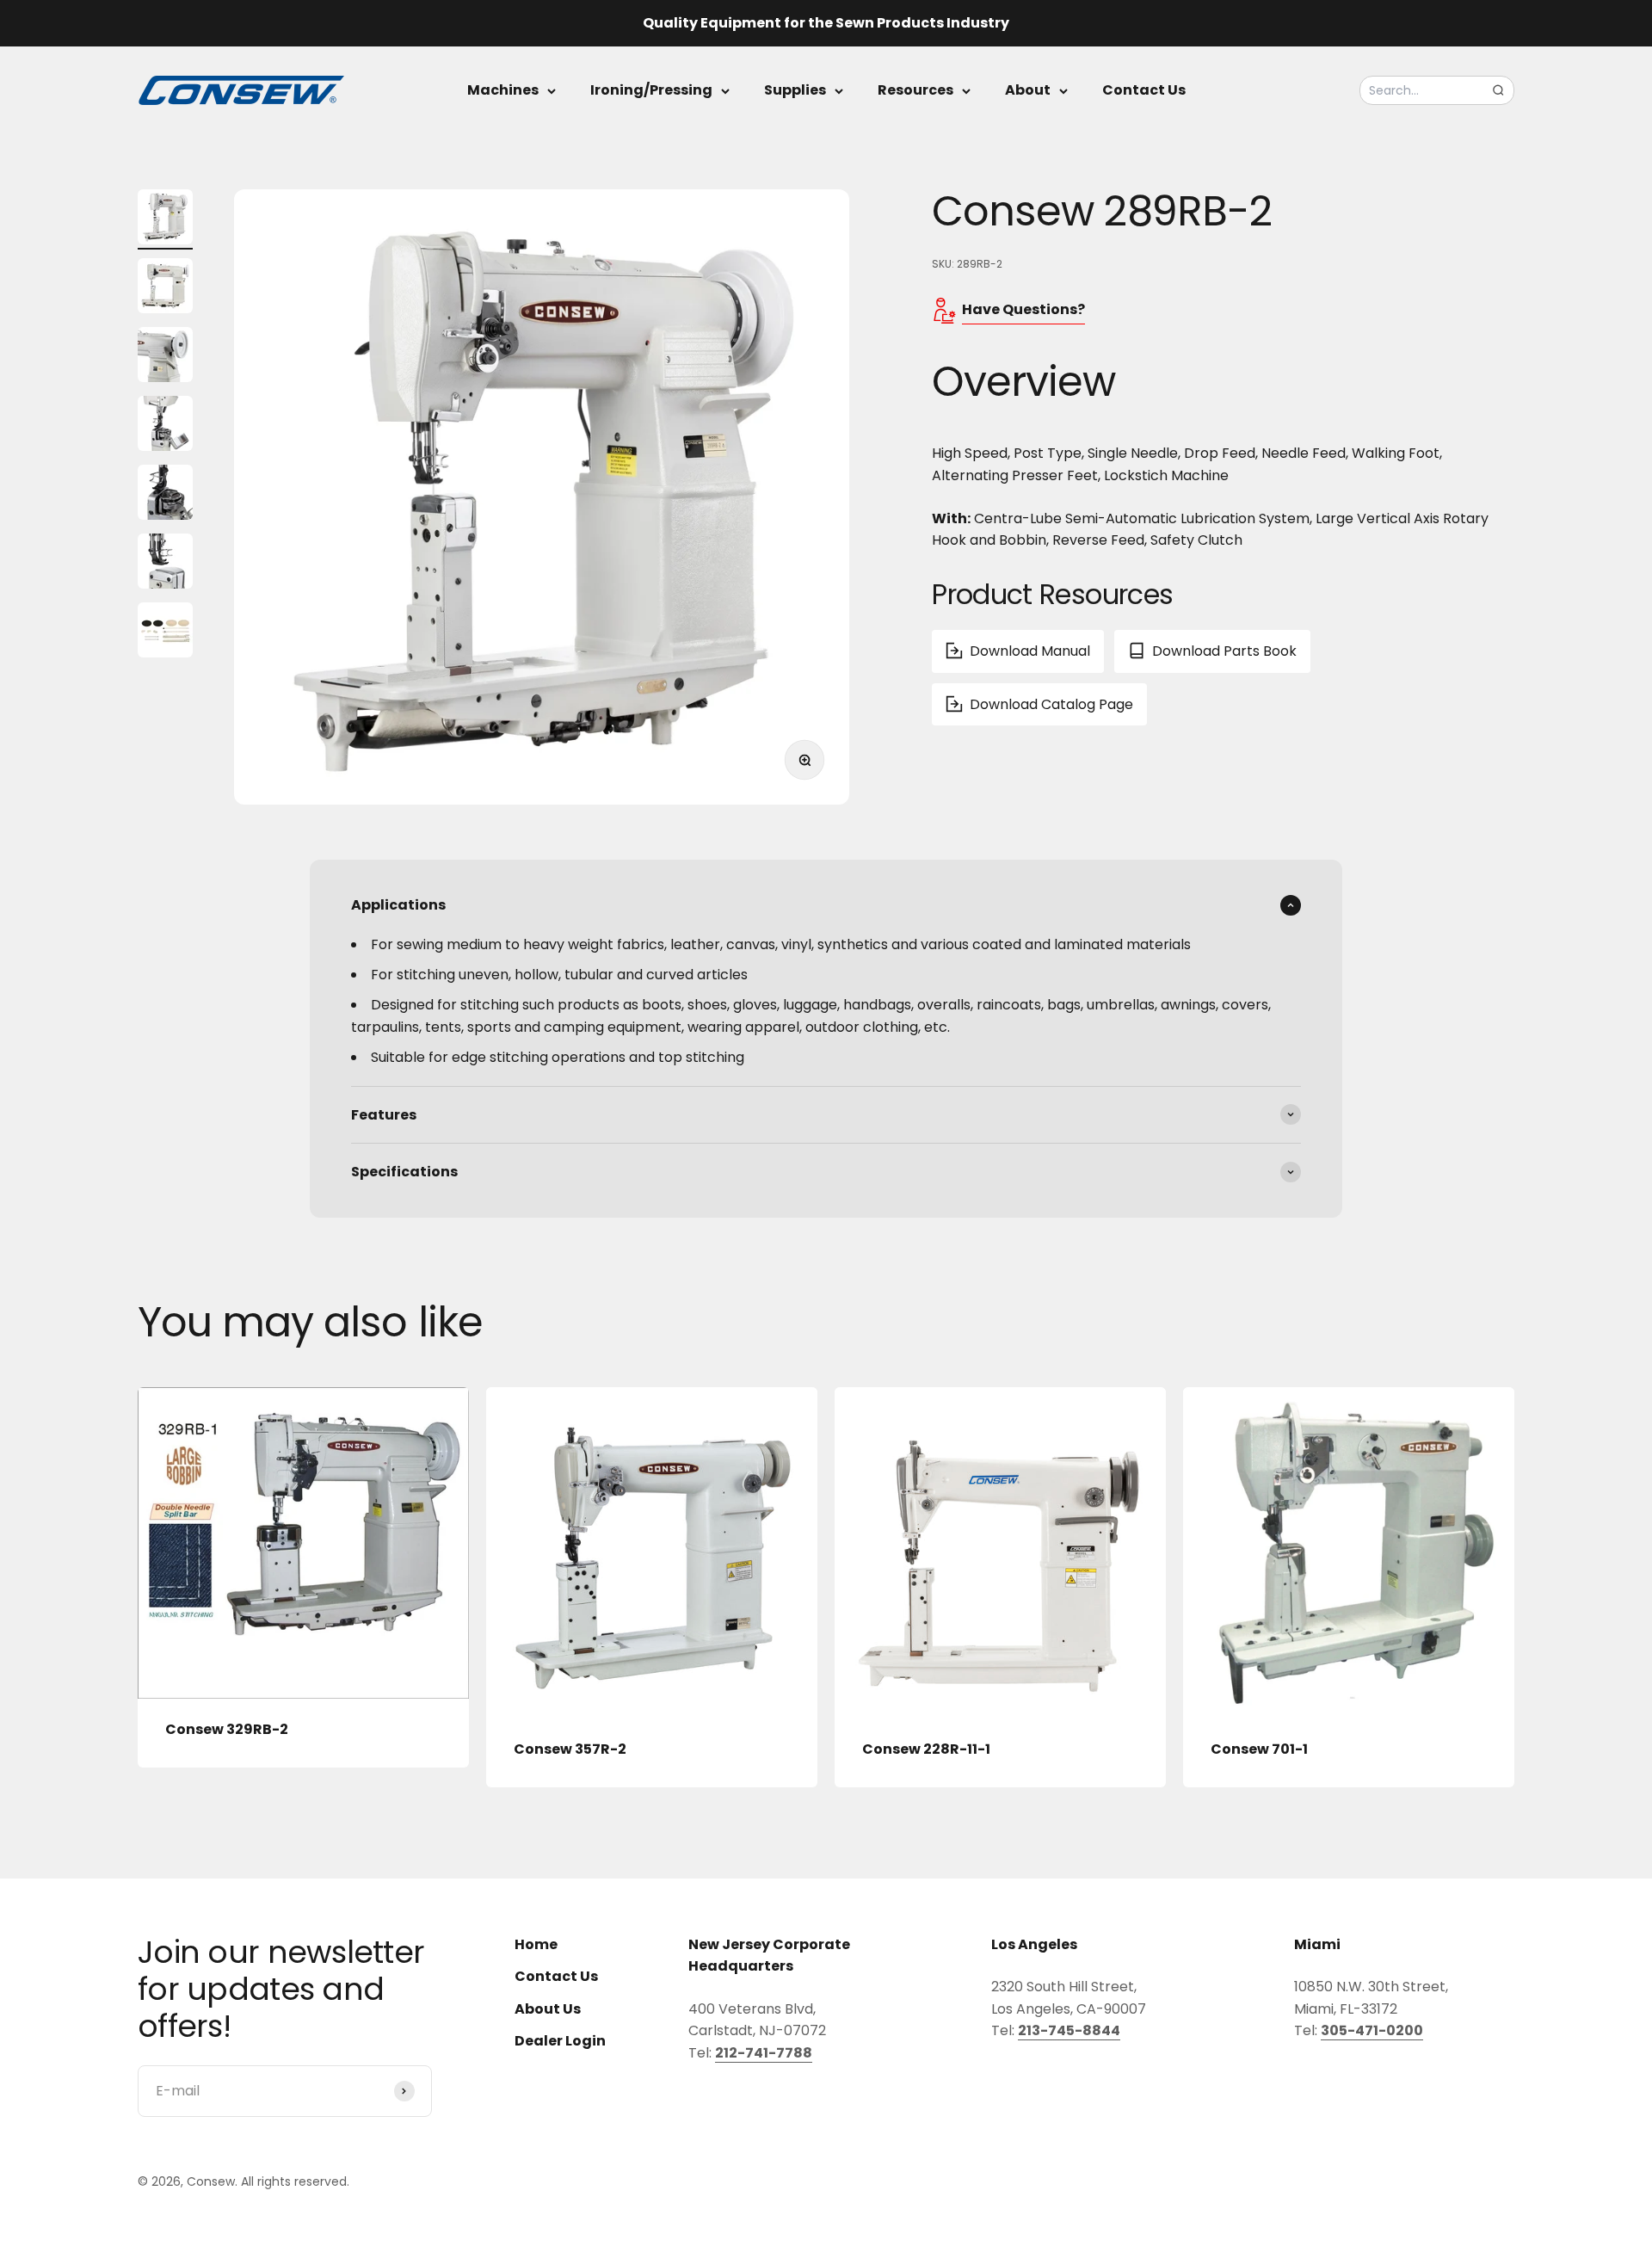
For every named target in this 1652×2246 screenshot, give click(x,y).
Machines (503, 90)
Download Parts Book (1224, 651)
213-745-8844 (1069, 2030)
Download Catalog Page (1051, 703)
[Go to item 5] (165, 495)
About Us (548, 2009)
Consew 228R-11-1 (926, 1749)
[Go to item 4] (165, 426)
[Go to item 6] (165, 564)
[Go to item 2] (165, 288)
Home (536, 1944)
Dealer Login (560, 2041)
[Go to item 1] (165, 219)
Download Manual (1030, 651)
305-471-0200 (1372, 2030)
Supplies (795, 90)
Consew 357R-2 (570, 1749)
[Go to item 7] (165, 632)
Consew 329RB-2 (227, 1729)
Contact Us (1144, 90)
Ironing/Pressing (651, 90)
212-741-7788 (764, 2053)
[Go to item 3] (165, 357)
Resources (915, 90)
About (1028, 90)
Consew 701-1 (1259, 1749)
